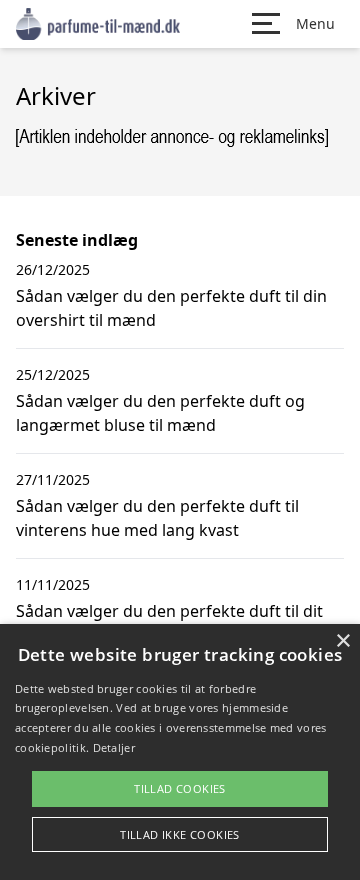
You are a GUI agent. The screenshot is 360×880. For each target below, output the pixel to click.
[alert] (180, 752)
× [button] (342, 641)
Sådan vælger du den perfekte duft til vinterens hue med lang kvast (157, 518)
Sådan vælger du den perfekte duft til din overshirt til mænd (171, 308)
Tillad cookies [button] (180, 788)
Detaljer (114, 747)
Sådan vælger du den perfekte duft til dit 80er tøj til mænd (169, 623)
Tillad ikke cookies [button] (180, 834)
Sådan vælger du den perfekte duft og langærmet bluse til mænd (160, 413)
